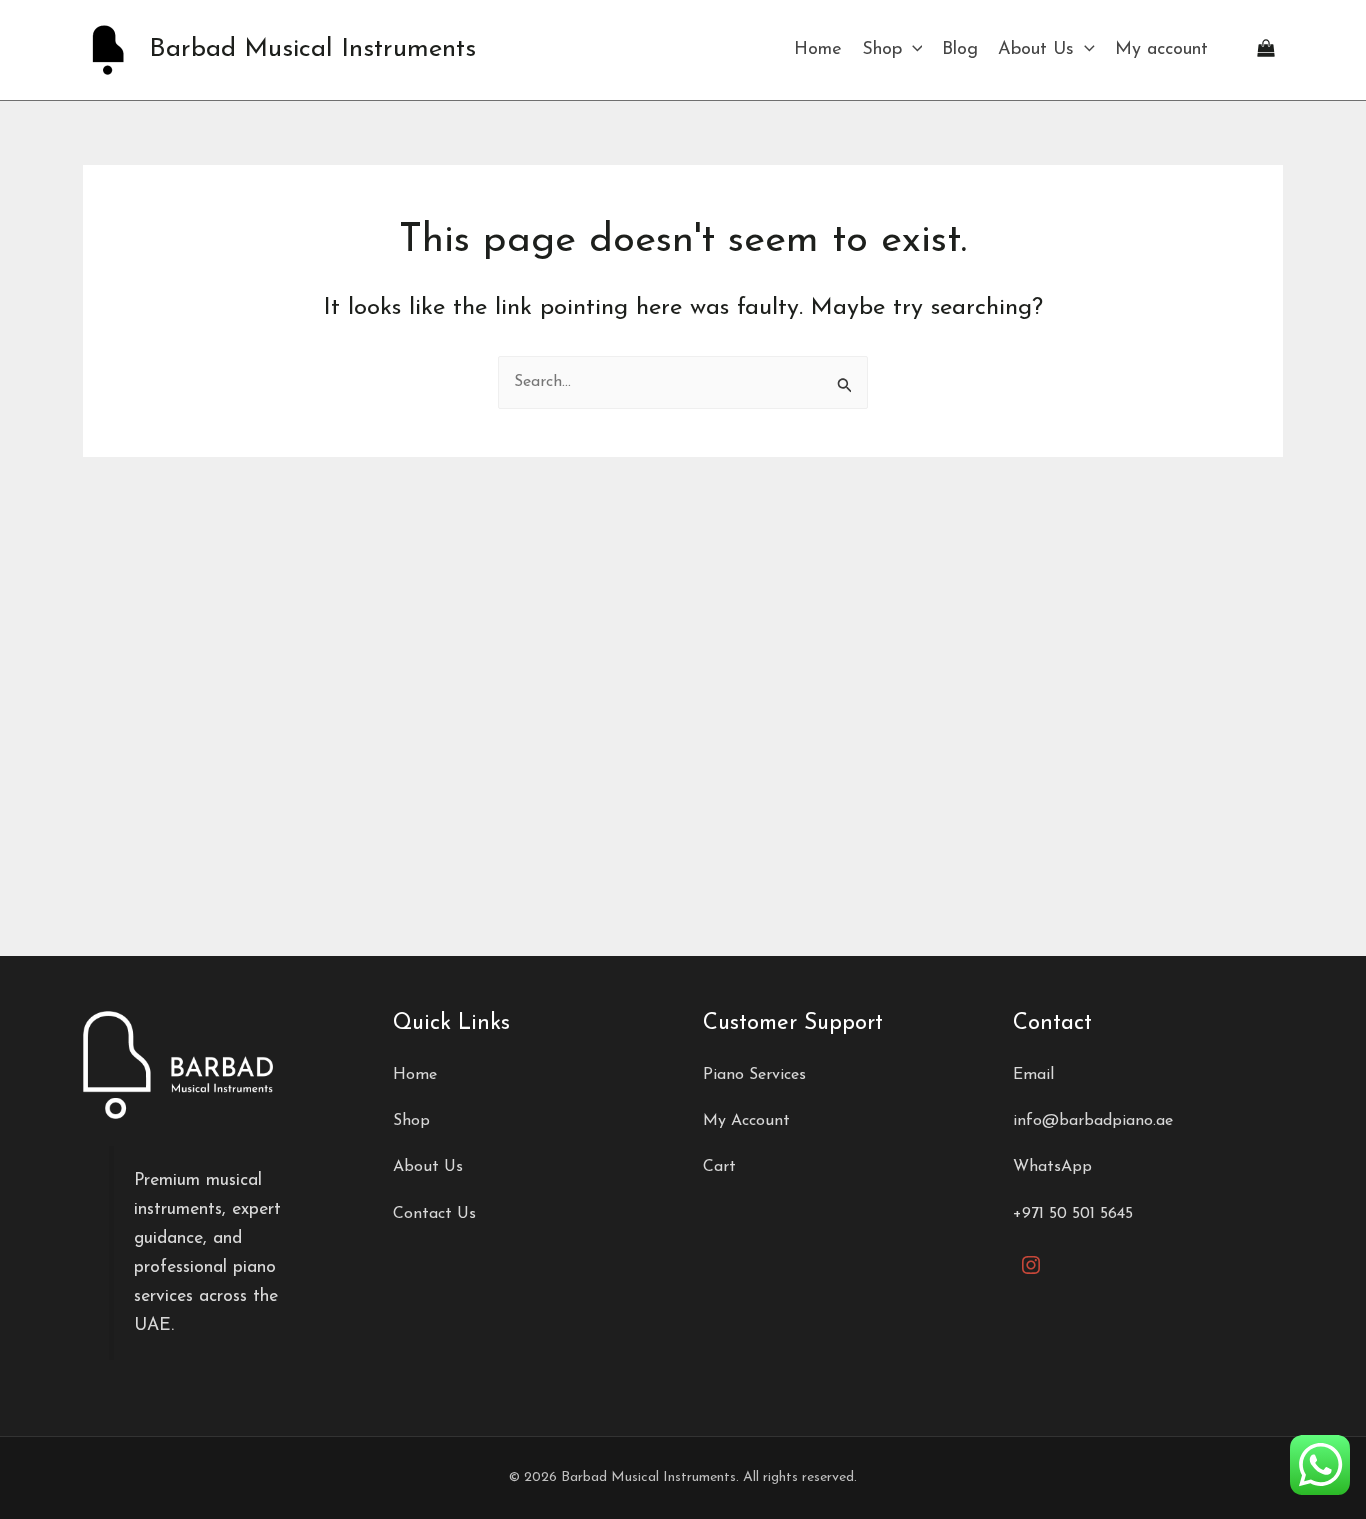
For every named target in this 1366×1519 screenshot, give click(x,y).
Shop (882, 50)
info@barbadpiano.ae (1093, 1121)
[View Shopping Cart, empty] (1265, 50)
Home (818, 50)
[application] (912, 50)
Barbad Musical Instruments (312, 49)
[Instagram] (1031, 1265)
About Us (1036, 50)
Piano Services (754, 1075)
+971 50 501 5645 (1073, 1214)
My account (1161, 50)
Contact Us (434, 1214)
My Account (746, 1121)
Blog (960, 50)
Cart (719, 1167)
